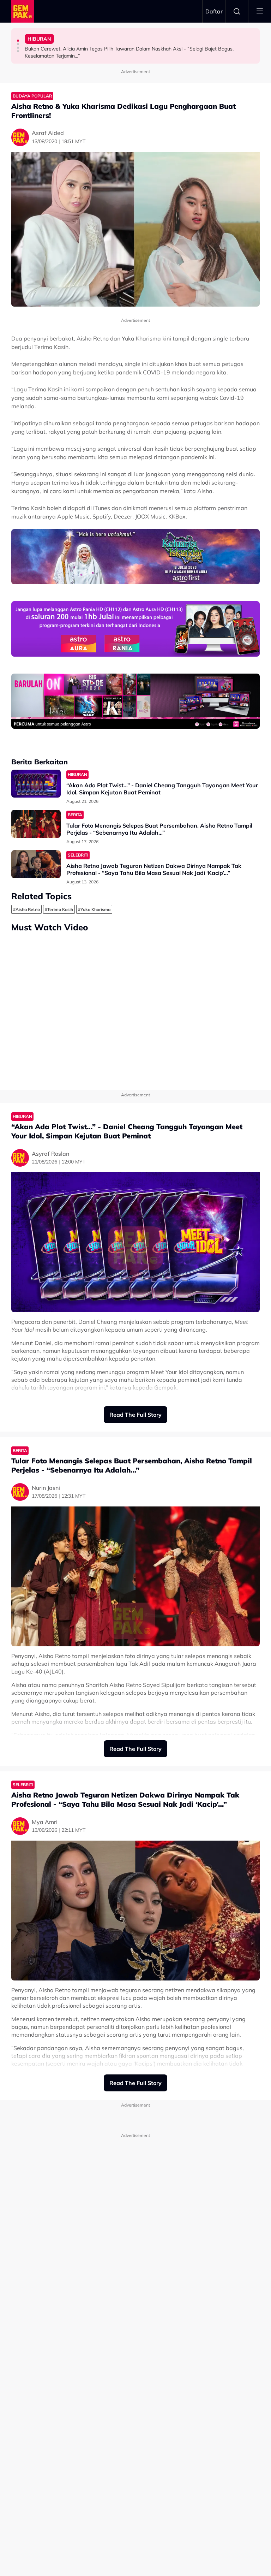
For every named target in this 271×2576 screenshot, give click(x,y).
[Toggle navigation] (260, 11)
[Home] (23, 11)
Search (237, 11)
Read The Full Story (135, 1415)
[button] (18, 41)
